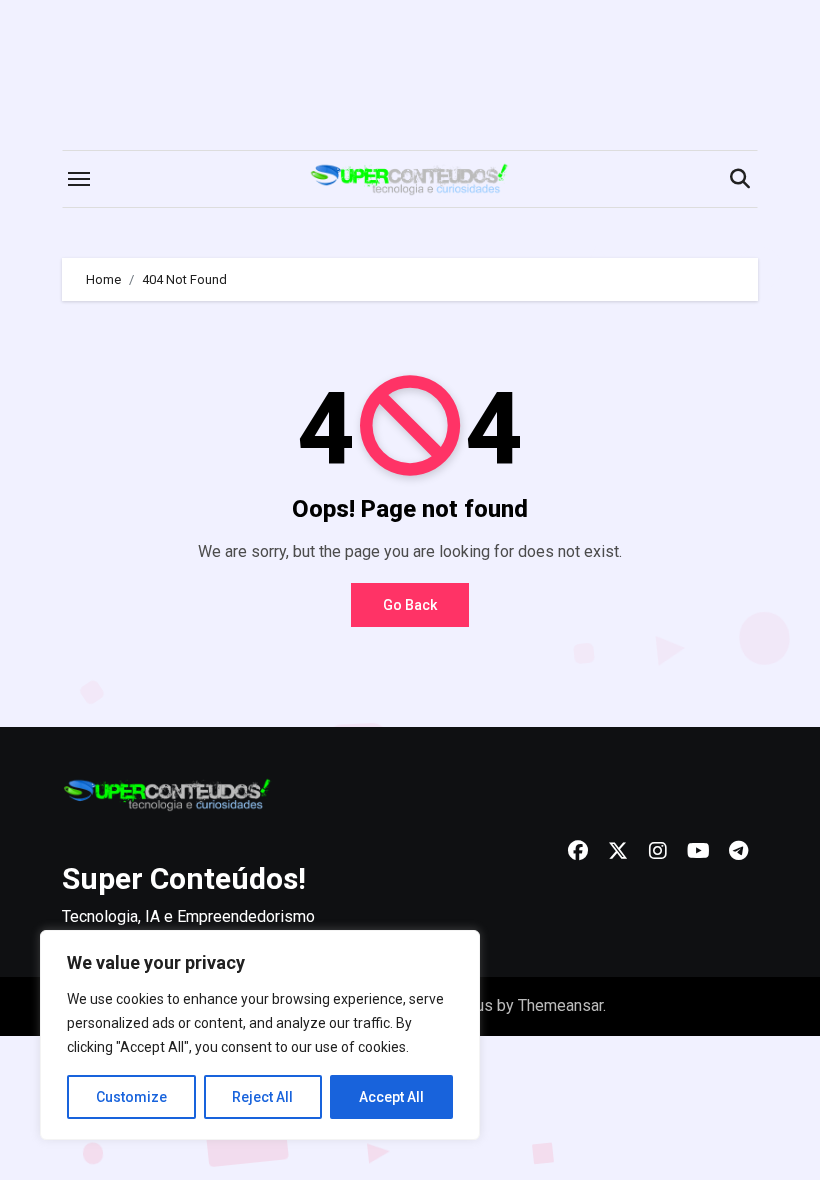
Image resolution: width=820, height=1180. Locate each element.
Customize (131, 1097)
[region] (260, 1035)
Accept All (391, 1097)
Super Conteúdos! (184, 878)
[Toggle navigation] (79, 179)
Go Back (410, 605)
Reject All (262, 1097)
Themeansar (560, 1005)
